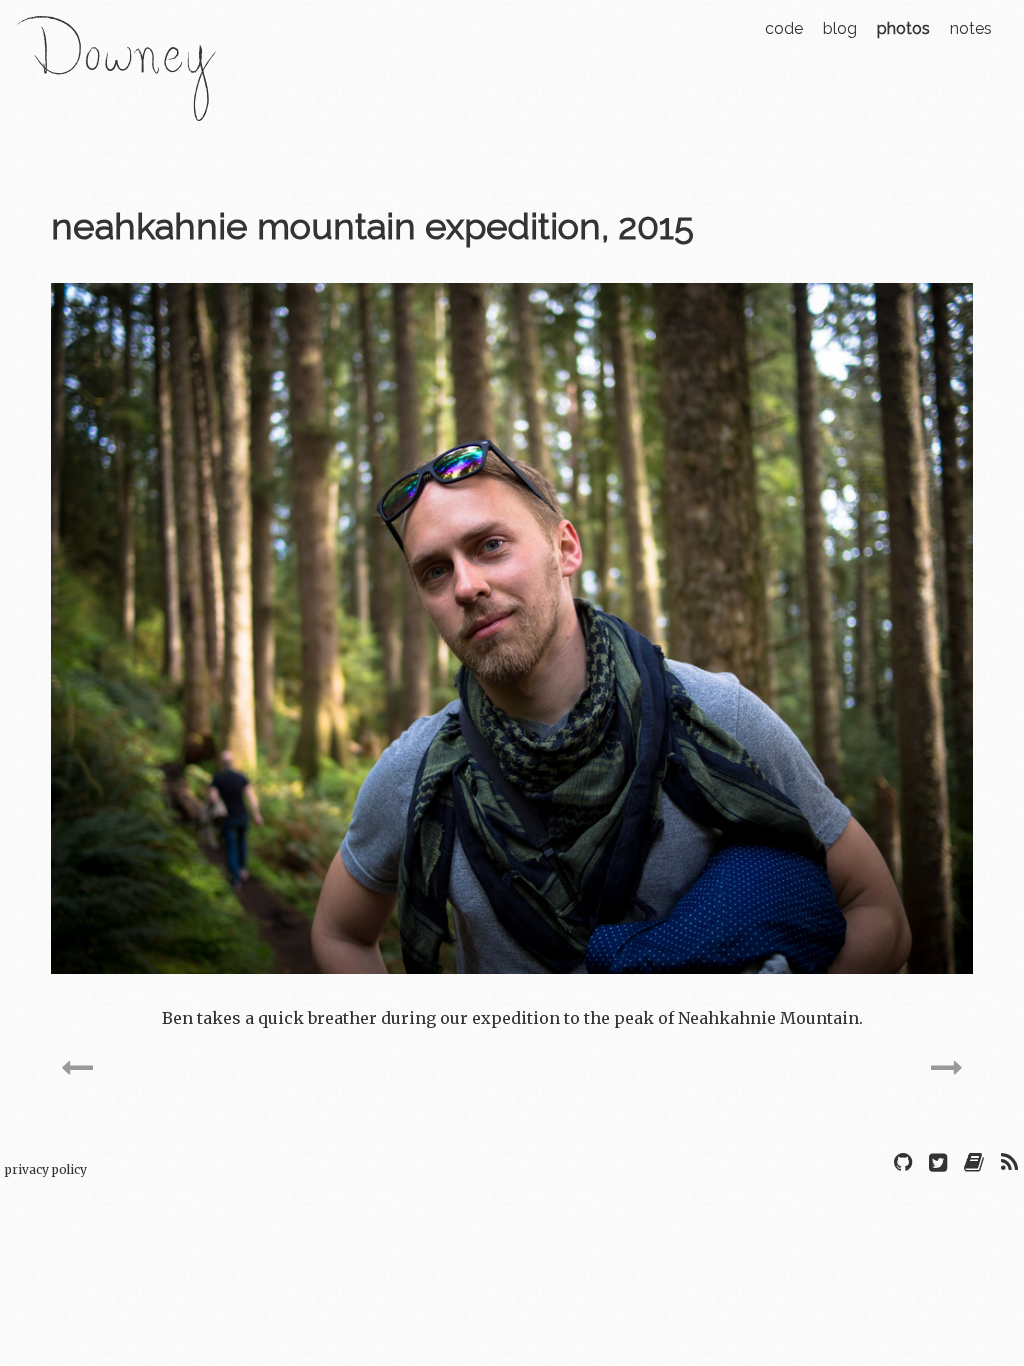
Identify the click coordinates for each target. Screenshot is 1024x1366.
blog (840, 28)
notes (971, 28)
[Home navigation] (116, 108)
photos (903, 28)
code (784, 28)
